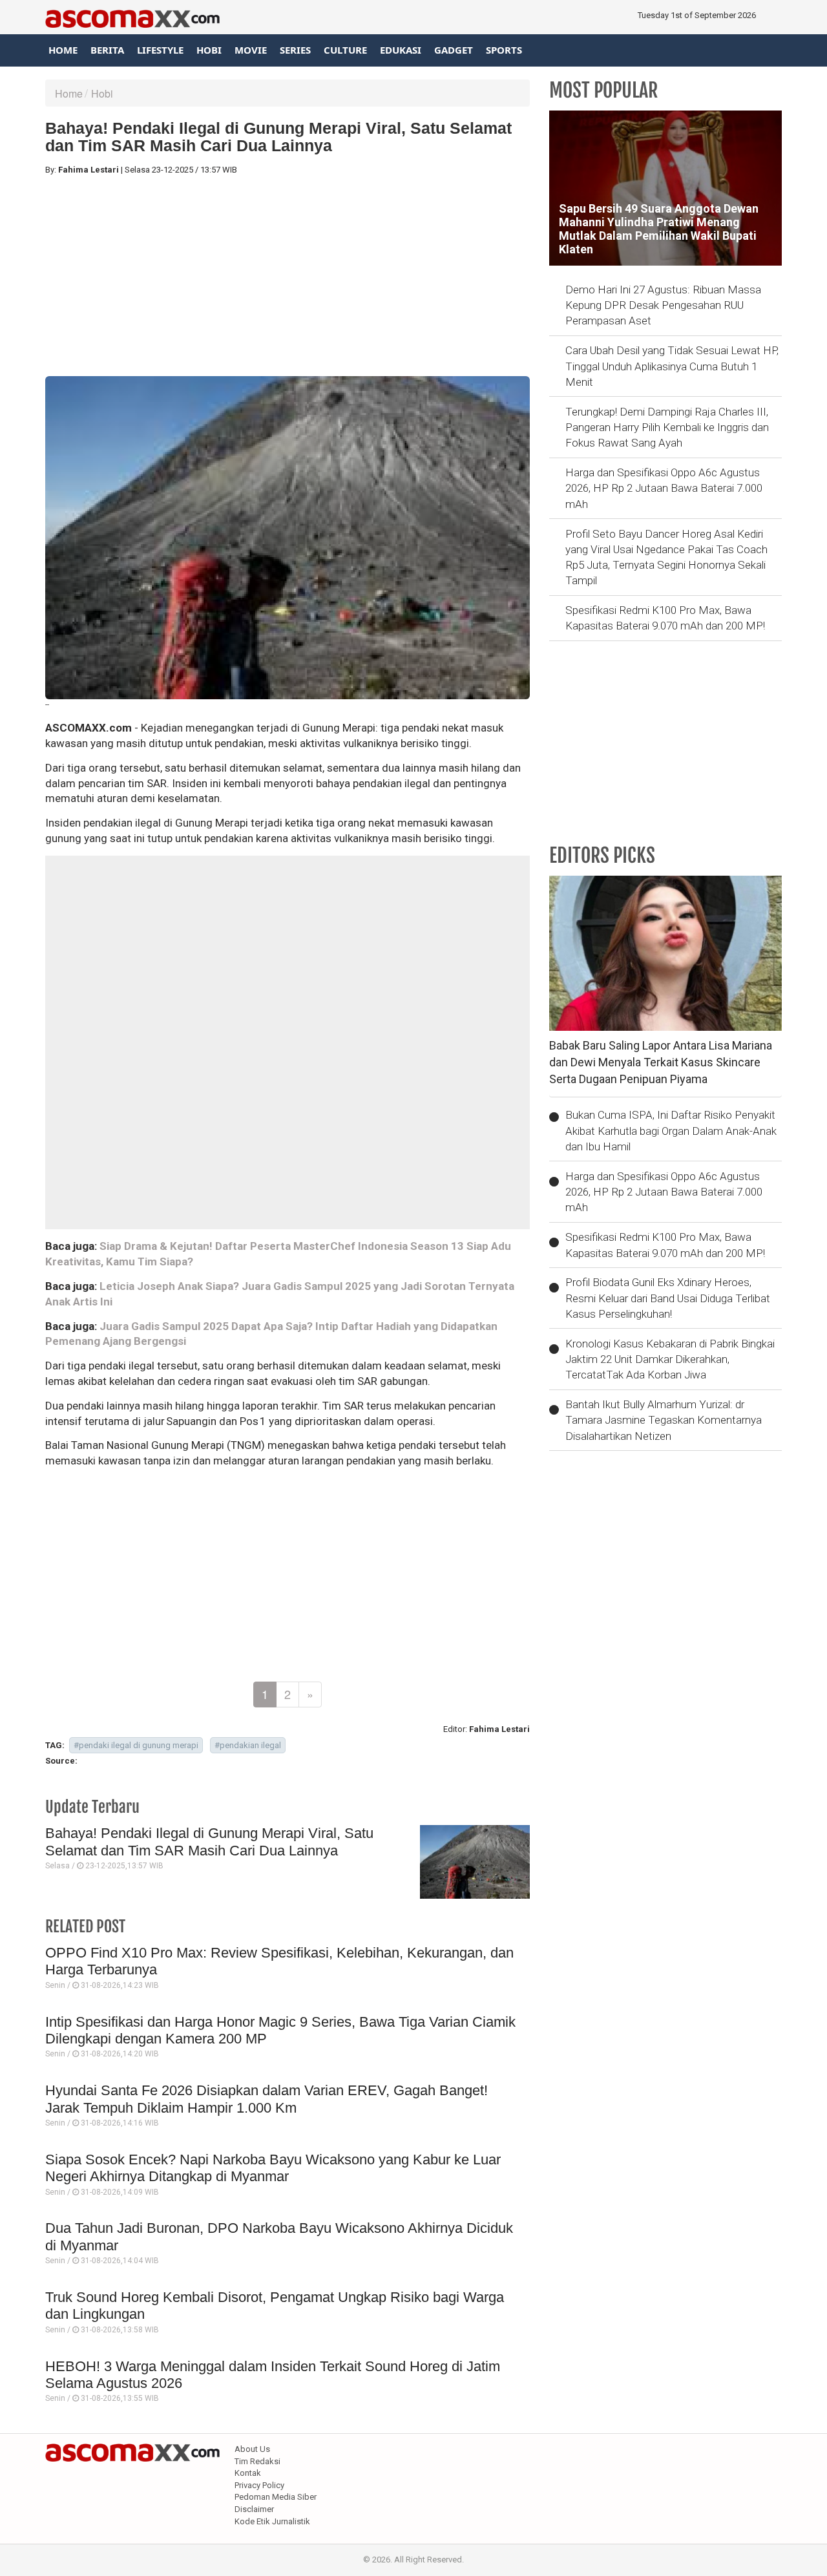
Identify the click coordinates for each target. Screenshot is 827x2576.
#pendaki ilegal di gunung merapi (136, 1745)
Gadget (454, 50)
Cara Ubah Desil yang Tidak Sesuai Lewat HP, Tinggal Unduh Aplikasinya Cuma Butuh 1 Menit (672, 366)
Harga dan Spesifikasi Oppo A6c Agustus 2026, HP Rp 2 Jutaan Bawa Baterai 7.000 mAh (664, 488)
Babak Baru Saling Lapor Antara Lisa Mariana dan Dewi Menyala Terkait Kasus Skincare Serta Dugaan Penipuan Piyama (661, 1062)
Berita (107, 50)
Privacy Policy (259, 2485)
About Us (252, 2449)
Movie (251, 50)
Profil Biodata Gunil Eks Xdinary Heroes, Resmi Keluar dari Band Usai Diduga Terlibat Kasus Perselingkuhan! (668, 1298)
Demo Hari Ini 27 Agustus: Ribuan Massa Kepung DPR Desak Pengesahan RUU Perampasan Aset (663, 305)
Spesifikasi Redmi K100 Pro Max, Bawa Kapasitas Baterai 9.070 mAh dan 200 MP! (665, 618)
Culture (345, 50)
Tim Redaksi (257, 2461)
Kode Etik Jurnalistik (272, 2521)
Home (63, 50)
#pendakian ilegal (248, 1745)
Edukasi (401, 50)
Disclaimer (254, 2509)
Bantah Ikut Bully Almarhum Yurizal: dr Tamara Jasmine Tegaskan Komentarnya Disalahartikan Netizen (664, 1420)
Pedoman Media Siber (276, 2497)
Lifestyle (160, 50)
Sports (504, 50)
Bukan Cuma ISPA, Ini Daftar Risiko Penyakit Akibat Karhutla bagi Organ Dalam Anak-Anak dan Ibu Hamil (671, 1131)
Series (295, 50)
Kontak (248, 2473)
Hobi (209, 50)
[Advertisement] (288, 276)
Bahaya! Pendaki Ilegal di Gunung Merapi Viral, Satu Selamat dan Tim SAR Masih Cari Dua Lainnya (209, 1842)
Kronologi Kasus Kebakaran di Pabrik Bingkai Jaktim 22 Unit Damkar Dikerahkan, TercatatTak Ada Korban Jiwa (670, 1359)
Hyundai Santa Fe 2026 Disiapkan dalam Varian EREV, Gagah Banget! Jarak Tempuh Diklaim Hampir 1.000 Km (267, 2099)
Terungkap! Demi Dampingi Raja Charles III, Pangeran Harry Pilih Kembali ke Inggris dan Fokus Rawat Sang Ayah (667, 428)
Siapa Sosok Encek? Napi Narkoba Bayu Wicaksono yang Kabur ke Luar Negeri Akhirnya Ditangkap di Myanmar (273, 2168)
